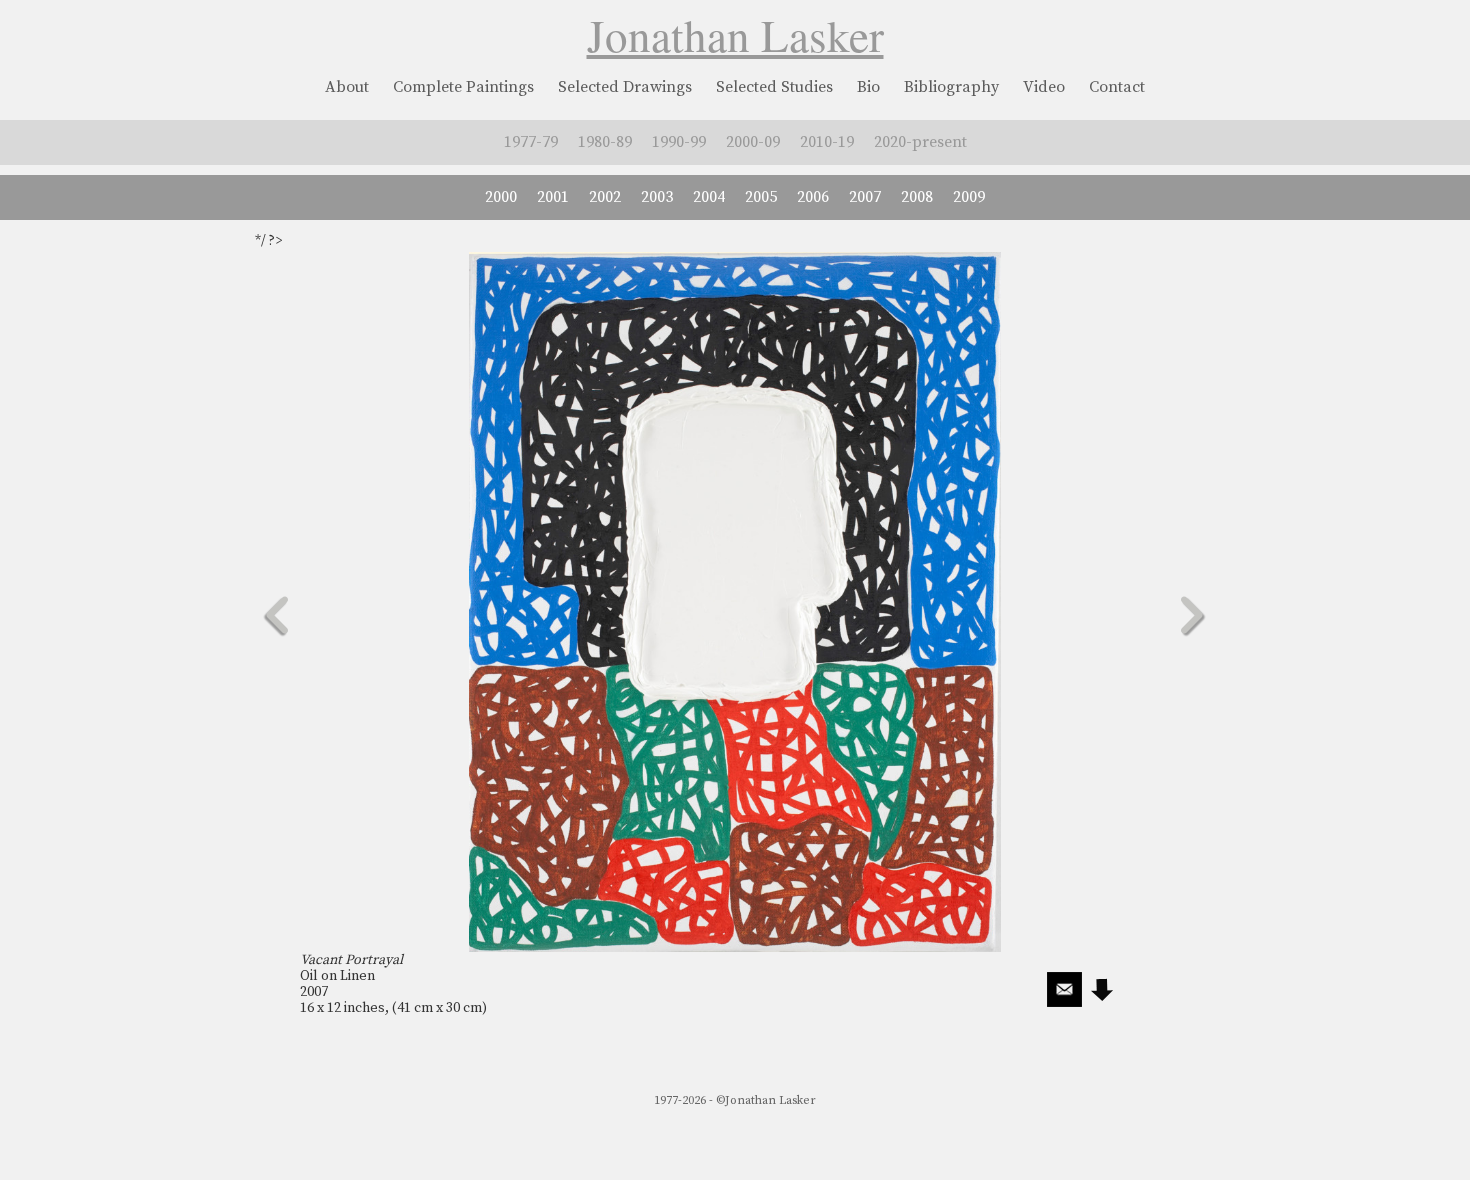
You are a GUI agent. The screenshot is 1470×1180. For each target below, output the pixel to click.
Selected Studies (774, 87)
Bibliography (951, 87)
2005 (761, 197)
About (347, 87)
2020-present (920, 142)
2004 (709, 197)
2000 (501, 197)
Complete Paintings (463, 87)
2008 (917, 197)
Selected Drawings (625, 87)
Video (1044, 87)
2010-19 (827, 142)
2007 (865, 197)
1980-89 (605, 142)
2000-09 (753, 142)
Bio (868, 87)
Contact (1117, 87)
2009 (969, 197)
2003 (657, 197)
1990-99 (679, 142)
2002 (605, 197)
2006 (813, 197)
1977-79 (531, 142)
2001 (553, 197)
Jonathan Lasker (735, 35)
